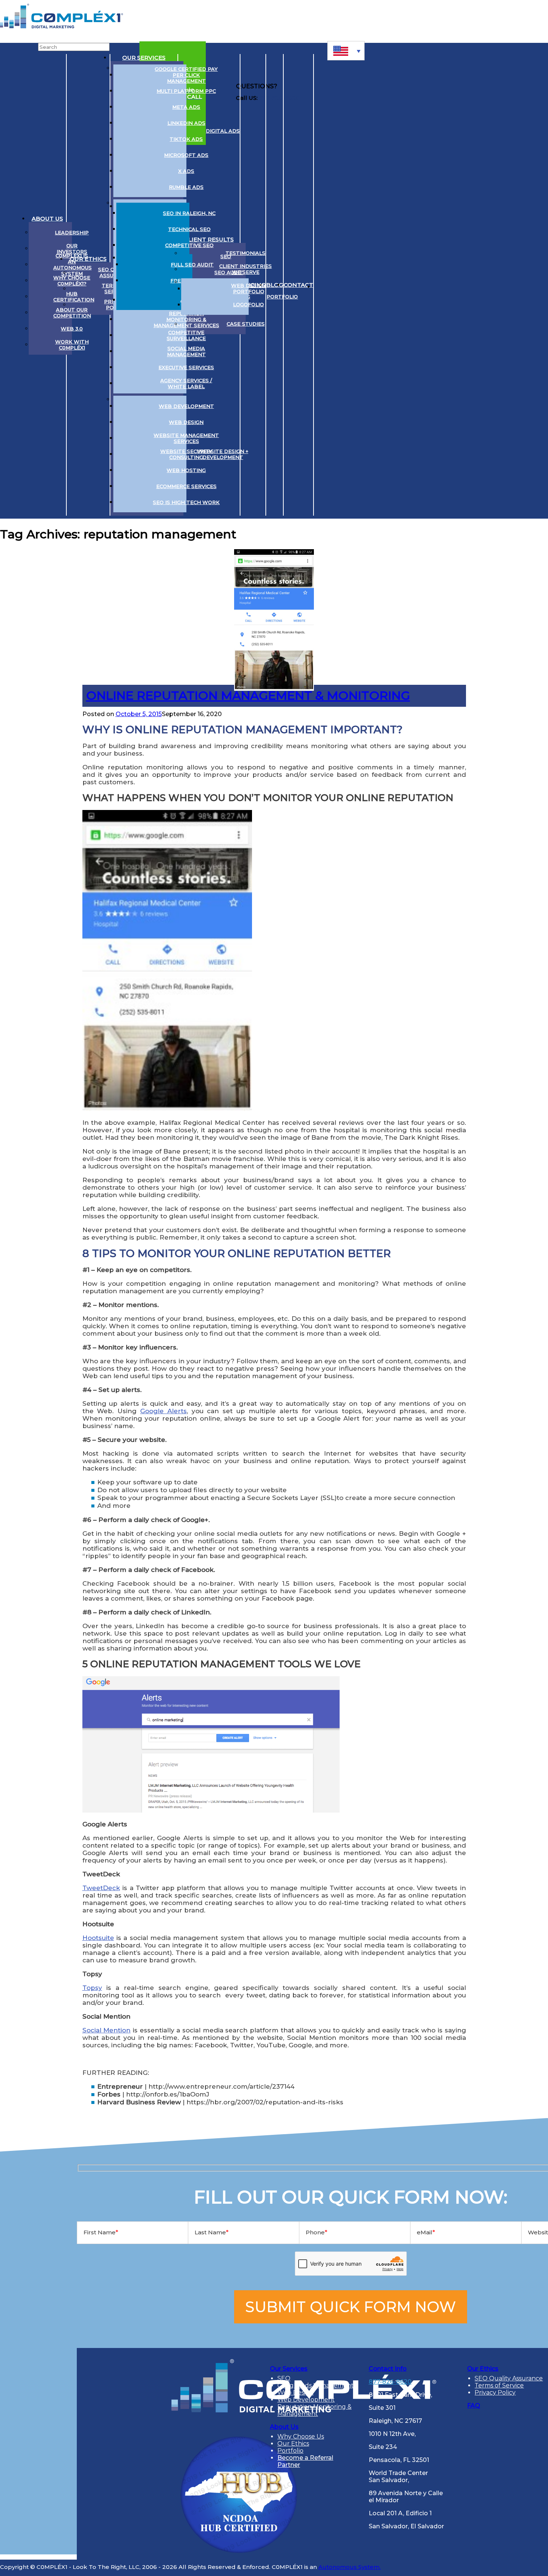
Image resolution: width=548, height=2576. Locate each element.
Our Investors (72, 249)
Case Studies (246, 324)
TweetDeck (101, 1888)
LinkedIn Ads (186, 123)
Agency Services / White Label (186, 383)
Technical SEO (189, 229)
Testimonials (245, 253)
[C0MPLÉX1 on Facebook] (365, 285)
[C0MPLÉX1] (62, 26)
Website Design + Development (223, 454)
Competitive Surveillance (186, 335)
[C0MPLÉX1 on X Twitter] (336, 285)
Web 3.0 (72, 329)
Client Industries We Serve (245, 269)
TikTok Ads (186, 139)
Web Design (186, 422)
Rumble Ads (186, 187)
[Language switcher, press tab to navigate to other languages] (346, 51)
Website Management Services (186, 438)
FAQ (474, 2406)
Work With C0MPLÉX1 (72, 345)
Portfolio (282, 297)
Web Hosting (186, 470)
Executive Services (186, 367)
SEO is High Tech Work (186, 502)
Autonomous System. (349, 2567)
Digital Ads (223, 131)
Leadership (72, 232)
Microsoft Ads (186, 155)
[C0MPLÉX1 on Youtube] (351, 285)
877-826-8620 (390, 2382)
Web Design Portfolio (248, 288)
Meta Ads (186, 107)
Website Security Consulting (186, 454)
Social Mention (107, 2030)
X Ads (186, 171)
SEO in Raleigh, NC (189, 213)
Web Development (186, 406)
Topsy (92, 1988)
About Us (47, 219)
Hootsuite (98, 1938)
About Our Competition (72, 313)
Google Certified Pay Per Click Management (186, 75)
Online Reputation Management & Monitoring (248, 695)
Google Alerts (163, 1411)
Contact (298, 285)
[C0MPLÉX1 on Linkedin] (323, 285)
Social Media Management (186, 351)
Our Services (144, 58)
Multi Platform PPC (186, 91)
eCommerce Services (186, 486)
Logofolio (248, 304)
